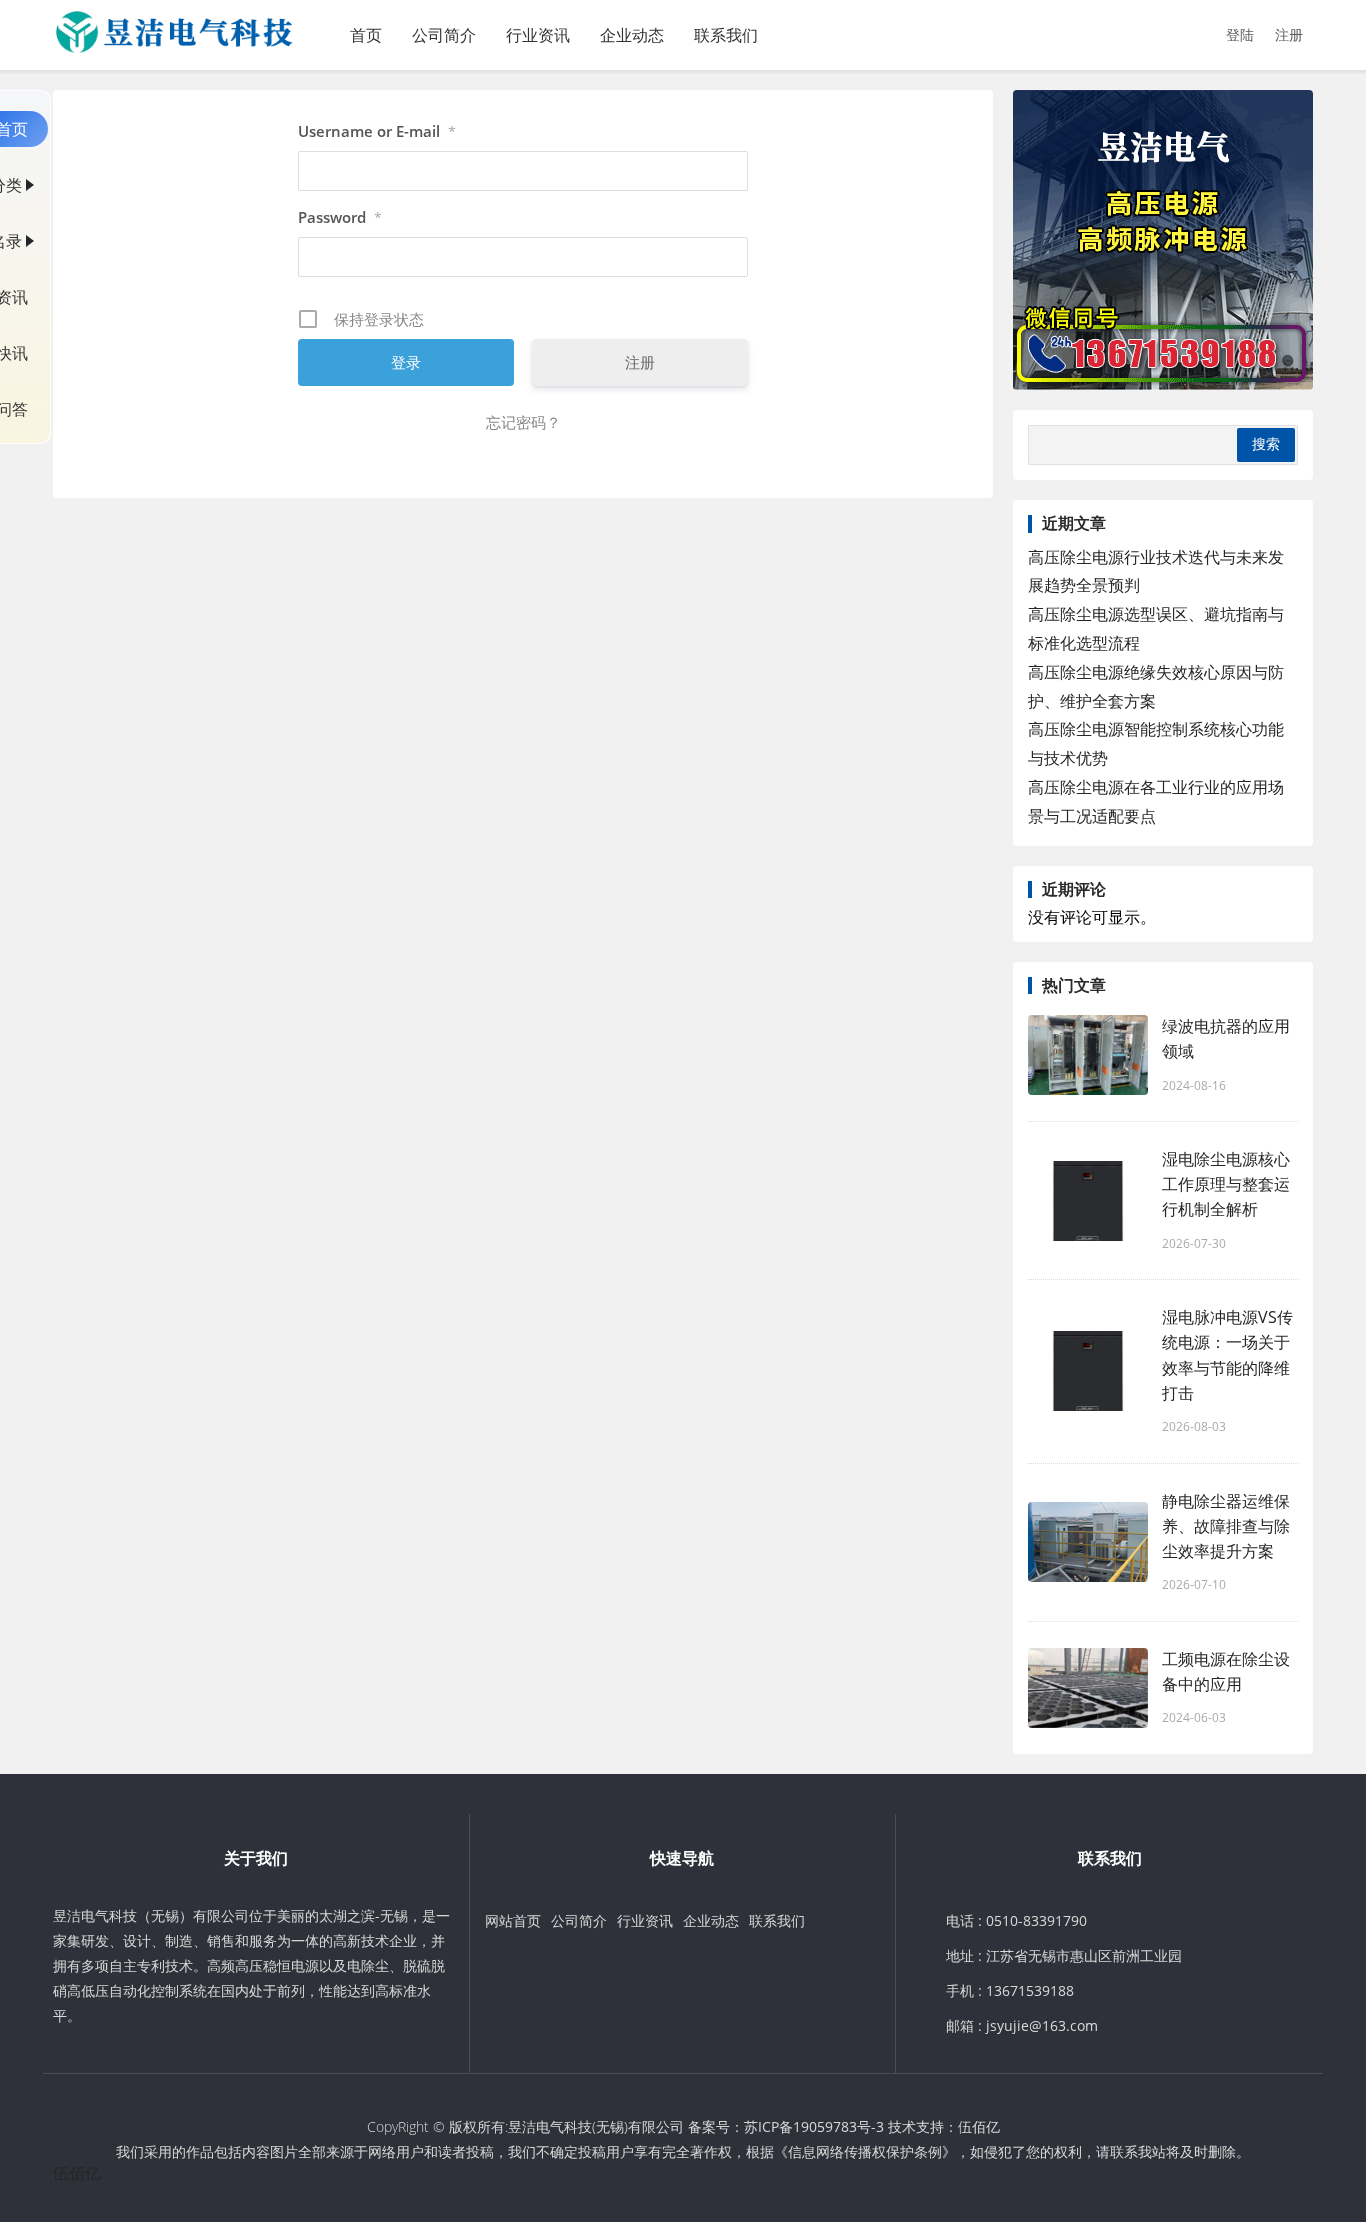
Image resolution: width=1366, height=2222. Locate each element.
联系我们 (726, 35)
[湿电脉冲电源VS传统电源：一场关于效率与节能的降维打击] (1088, 1371)
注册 (1289, 34)
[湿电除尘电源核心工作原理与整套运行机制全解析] (1088, 1201)
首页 (366, 35)
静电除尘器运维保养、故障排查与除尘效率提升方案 (1226, 1526)
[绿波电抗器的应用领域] (1088, 1055)
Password (340, 217)
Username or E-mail (377, 131)
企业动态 (632, 35)
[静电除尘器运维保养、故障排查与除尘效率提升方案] (1088, 1542)
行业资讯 (538, 35)
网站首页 (513, 1920)
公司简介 (444, 35)
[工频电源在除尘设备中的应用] (1088, 1688)
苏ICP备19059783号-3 (814, 2126)
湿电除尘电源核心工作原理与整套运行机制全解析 (1226, 1184)
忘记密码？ (523, 422)
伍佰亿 (979, 2126)
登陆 (1240, 34)
